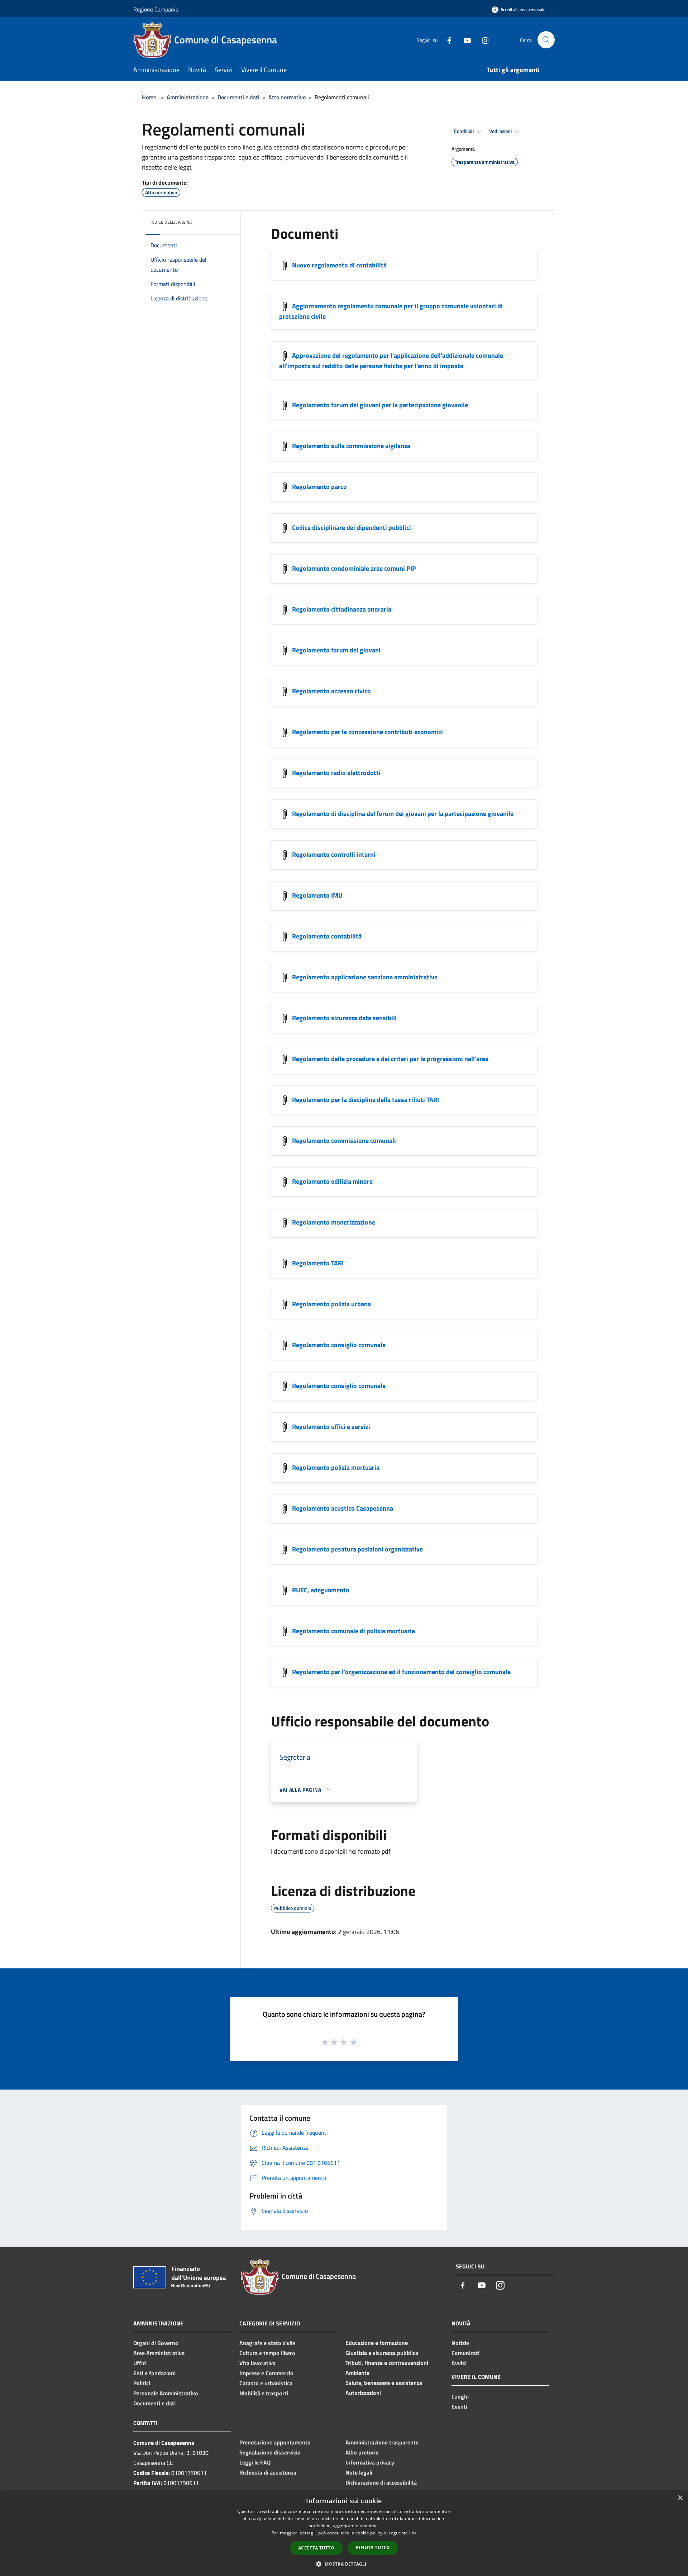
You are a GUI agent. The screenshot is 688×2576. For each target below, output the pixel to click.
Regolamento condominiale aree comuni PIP (354, 568)
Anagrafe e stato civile (267, 2343)
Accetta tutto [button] (316, 2548)
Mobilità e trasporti (264, 2393)
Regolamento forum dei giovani (336, 650)
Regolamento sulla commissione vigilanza (351, 446)
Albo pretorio (362, 2452)
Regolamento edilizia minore (332, 1181)
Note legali (359, 2472)
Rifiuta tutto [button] (373, 2548)
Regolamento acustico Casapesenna (343, 1508)
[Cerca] (546, 40)
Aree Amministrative (159, 2353)
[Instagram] (482, 40)
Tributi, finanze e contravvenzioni (387, 2363)
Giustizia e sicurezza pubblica (382, 2353)
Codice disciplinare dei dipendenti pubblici (352, 527)
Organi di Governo (156, 2343)
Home (149, 97)
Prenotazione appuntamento (275, 2442)
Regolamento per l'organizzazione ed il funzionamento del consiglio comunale (402, 1672)
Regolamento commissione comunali (344, 1140)
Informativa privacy (370, 2462)
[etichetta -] (354, 2042)
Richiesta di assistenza (268, 2472)
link (413, 2533)
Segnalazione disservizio (270, 2452)
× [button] (680, 2498)
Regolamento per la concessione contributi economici (367, 732)
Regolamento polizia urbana (331, 1304)
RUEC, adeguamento (321, 1590)
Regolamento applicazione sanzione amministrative (365, 977)
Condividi (464, 131)
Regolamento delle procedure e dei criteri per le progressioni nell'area (390, 1059)
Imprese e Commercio (266, 2373)
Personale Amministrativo (166, 2393)
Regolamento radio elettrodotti (336, 773)
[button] (344, 2564)
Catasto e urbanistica (266, 2383)
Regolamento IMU (317, 895)
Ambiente (357, 2373)
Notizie (460, 2343)
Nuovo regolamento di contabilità (339, 265)
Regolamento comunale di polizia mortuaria (353, 1631)
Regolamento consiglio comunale (339, 1345)
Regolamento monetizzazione (334, 1222)
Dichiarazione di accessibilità (381, 2482)
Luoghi (460, 2396)
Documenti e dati (238, 97)
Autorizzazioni (363, 2393)
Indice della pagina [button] (171, 222)
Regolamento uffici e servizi (331, 1427)
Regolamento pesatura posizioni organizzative (357, 1549)
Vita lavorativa (257, 2363)
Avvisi (459, 2363)
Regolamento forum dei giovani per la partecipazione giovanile (380, 405)
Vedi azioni (501, 131)
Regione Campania (156, 9)
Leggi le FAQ (255, 2462)
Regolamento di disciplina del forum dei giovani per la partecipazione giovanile (403, 814)
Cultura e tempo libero (267, 2353)
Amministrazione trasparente (382, 2442)
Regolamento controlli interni (334, 854)
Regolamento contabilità (327, 936)
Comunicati (465, 2353)
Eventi (459, 2406)
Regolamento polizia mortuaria (336, 1467)
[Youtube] (464, 40)
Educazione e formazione (377, 2343)
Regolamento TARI (318, 1263)
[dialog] (344, 2533)
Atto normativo (287, 97)
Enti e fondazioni (154, 2373)
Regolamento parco (319, 487)
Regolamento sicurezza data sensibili (344, 1018)
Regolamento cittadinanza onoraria (342, 609)
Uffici (140, 2363)
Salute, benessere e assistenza (384, 2383)
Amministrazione (188, 97)
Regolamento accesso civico (331, 691)
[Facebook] (446, 40)
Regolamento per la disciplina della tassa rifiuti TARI (365, 1100)
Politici (142, 2383)
